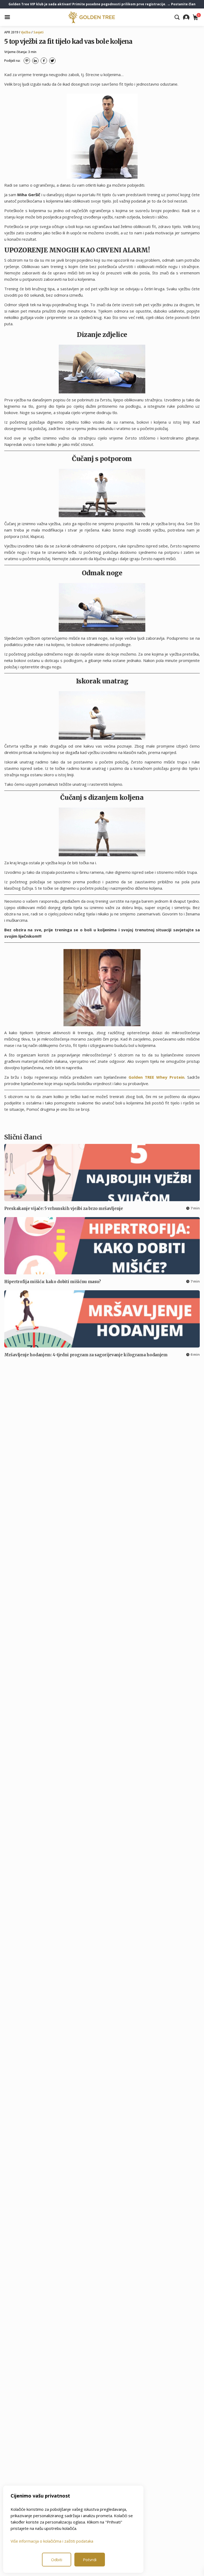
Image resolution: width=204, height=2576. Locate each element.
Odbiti (57, 2560)
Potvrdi (90, 2560)
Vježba (26, 32)
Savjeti (39, 32)
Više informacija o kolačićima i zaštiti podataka (52, 2541)
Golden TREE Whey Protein (156, 1077)
